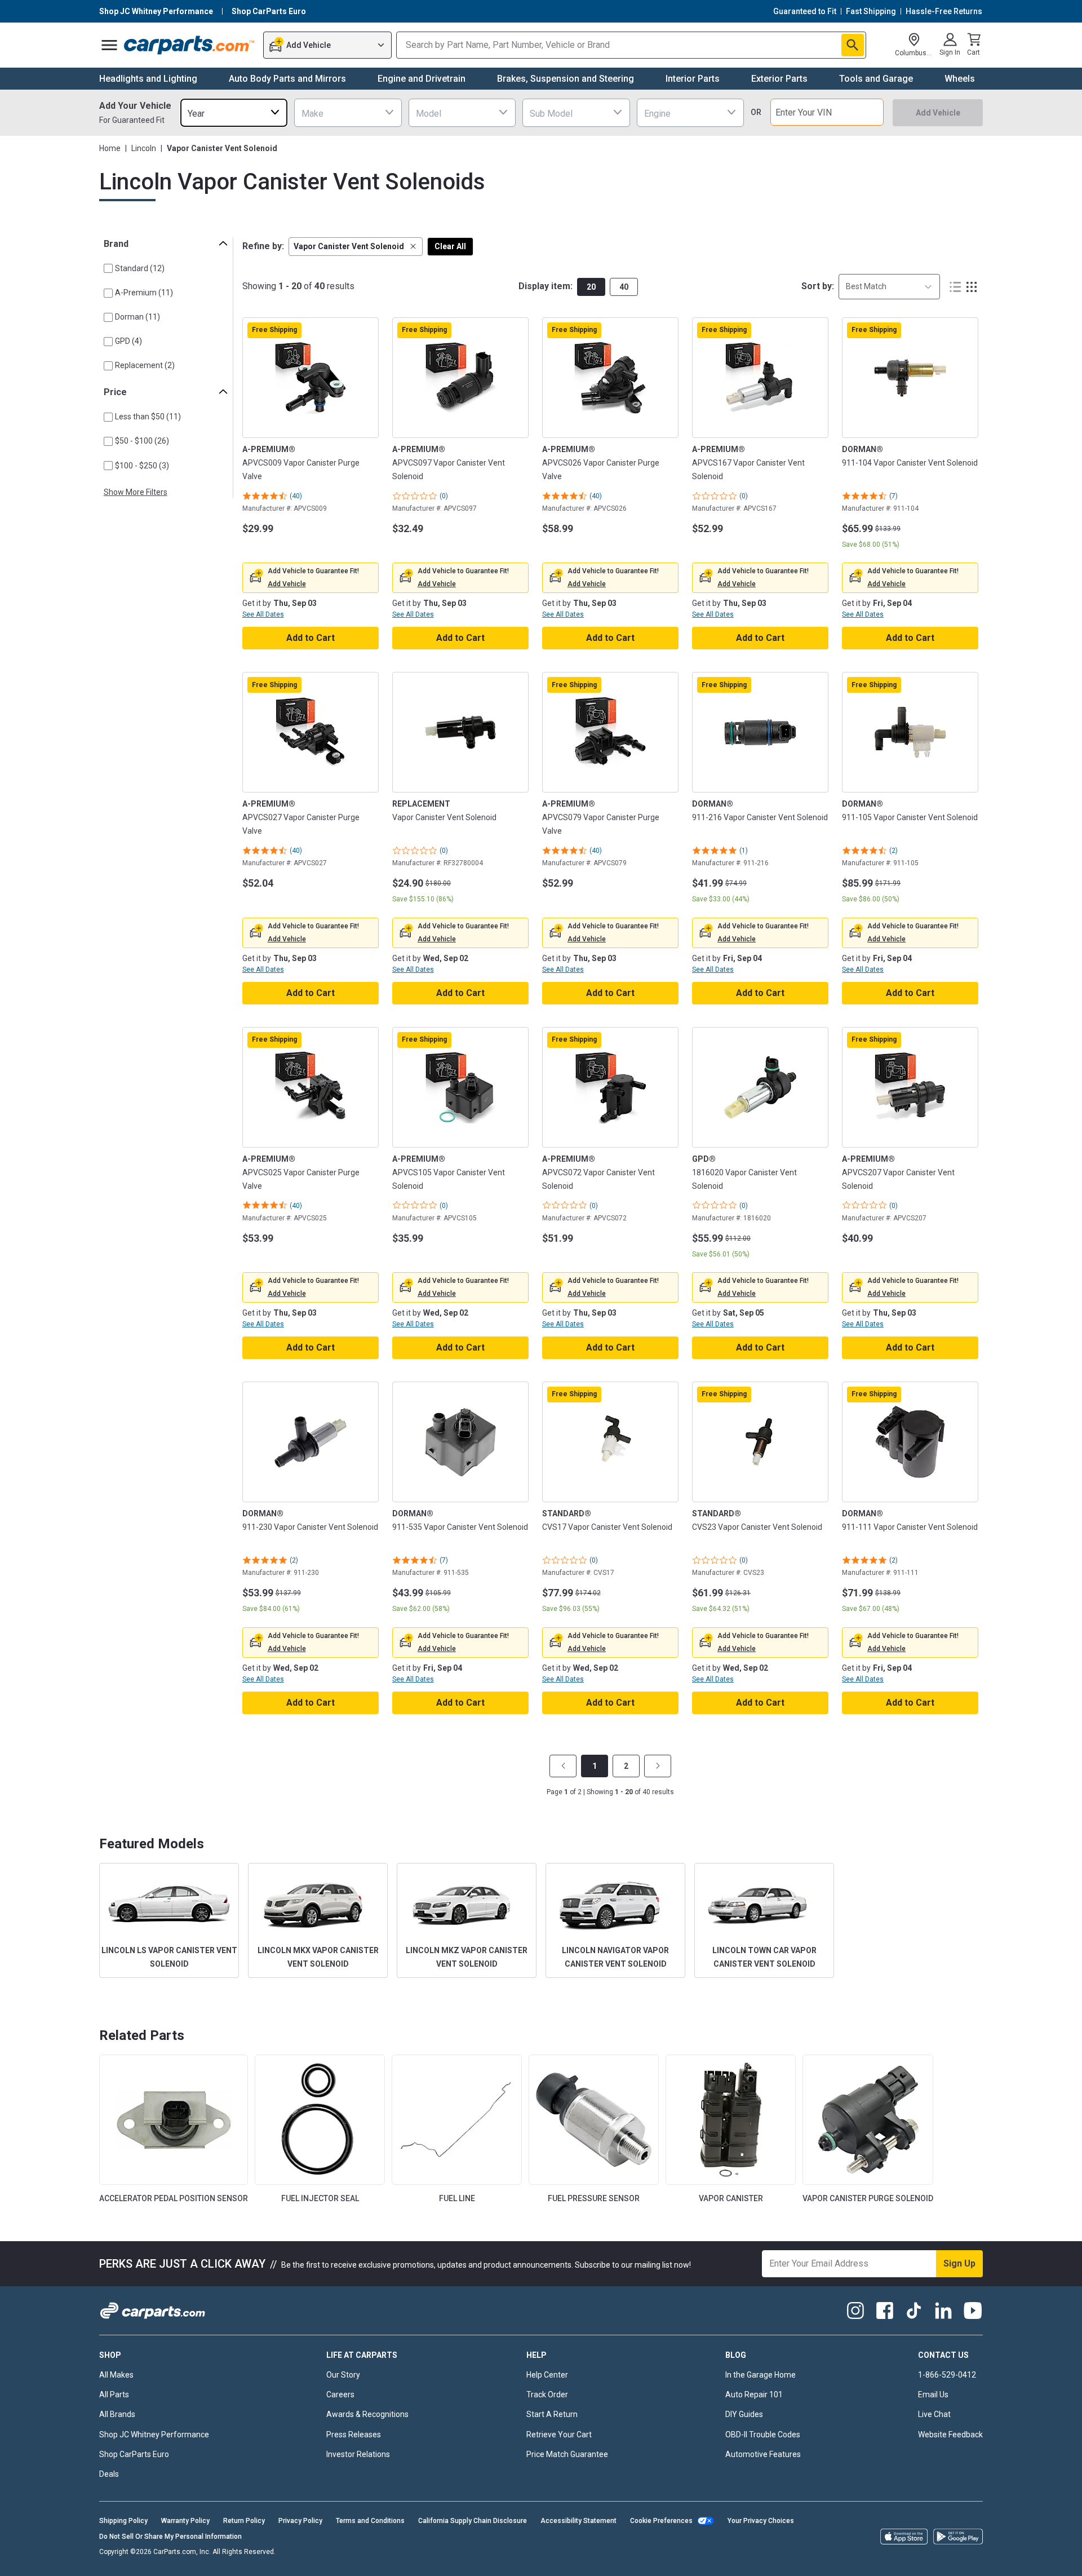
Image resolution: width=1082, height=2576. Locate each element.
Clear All (450, 246)
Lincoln (144, 148)
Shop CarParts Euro (134, 2454)
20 (591, 287)
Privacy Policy (300, 2521)
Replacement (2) (145, 365)
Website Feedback (950, 2435)
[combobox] (234, 112)
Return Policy (244, 2521)
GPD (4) (128, 341)
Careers (340, 2394)
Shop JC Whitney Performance (154, 2435)
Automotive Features (763, 2454)
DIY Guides (744, 2414)
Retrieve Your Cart (559, 2435)
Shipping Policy (123, 2521)
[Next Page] (658, 1766)
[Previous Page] (563, 1766)
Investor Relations (358, 2454)
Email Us (933, 2394)
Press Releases (354, 2435)
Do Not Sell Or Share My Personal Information (170, 2537)
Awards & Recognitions (367, 2414)
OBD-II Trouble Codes (763, 2435)
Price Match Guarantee (567, 2454)
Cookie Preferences (661, 2521)
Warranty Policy (185, 2521)
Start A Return (552, 2414)
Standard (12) (140, 268)
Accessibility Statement (578, 2521)
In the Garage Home (760, 2375)
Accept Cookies (742, 2559)
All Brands (117, 2414)
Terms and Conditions (370, 2521)
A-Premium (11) (144, 293)
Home (110, 148)
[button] (356, 247)
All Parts (114, 2394)
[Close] (1064, 2559)
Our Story (343, 2375)
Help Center (547, 2375)
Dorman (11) (138, 317)
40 (624, 287)
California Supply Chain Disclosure (473, 2521)
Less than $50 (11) (148, 417)
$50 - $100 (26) (142, 441)
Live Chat (934, 2414)
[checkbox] (108, 268)
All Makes (116, 2375)
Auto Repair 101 (754, 2394)
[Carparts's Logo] (190, 45)
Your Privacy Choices (761, 2521)
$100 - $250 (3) (142, 466)
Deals (109, 2474)
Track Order (547, 2394)
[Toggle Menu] (109, 45)
